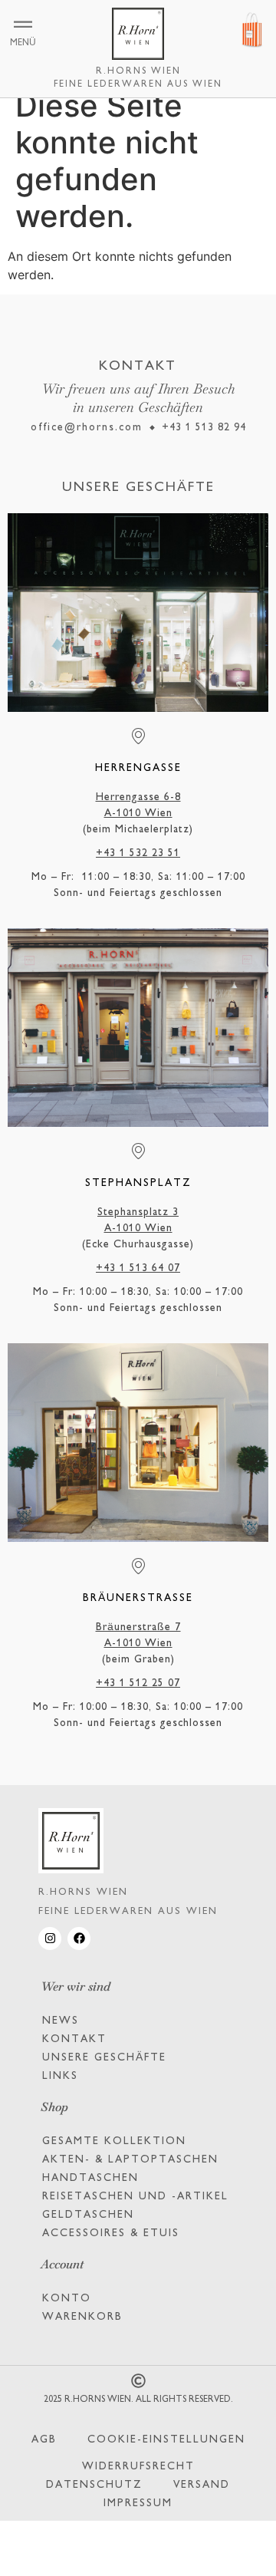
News (61, 2021)
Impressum (138, 2504)
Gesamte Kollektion (114, 2141)
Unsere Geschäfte (104, 2058)
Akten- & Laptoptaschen (130, 2160)
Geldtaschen (88, 2215)
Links (60, 2076)
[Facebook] (79, 1939)
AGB (44, 2440)
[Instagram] (50, 1939)
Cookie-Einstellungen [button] (166, 2440)
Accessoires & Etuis (111, 2233)
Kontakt (74, 2039)
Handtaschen (90, 2178)
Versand (202, 2485)
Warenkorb (82, 2317)
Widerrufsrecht (138, 2467)
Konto (67, 2299)
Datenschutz (94, 2485)
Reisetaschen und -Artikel (135, 2197)
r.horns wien (138, 72)
